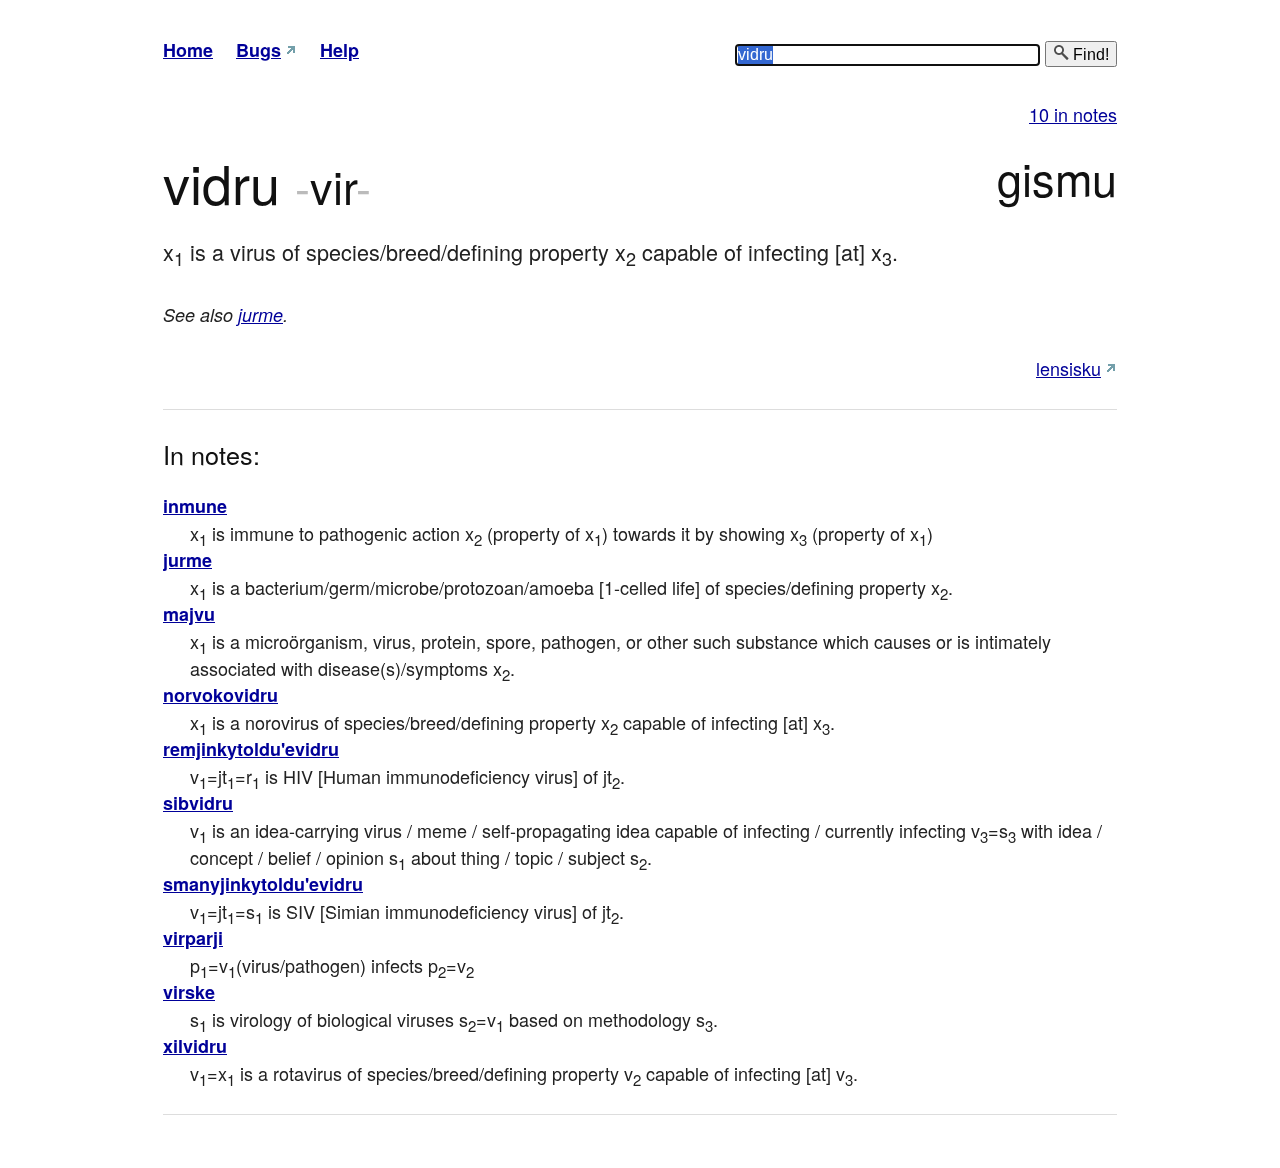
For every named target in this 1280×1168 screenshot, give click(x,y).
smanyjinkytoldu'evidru (263, 884)
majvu (189, 614)
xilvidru (195, 1046)
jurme (260, 314)
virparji (193, 938)
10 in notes (1073, 114)
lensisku (1068, 368)
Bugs (258, 50)
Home (188, 50)
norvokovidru (220, 695)
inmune (195, 506)
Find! (1089, 54)
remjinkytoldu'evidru (251, 749)
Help (339, 50)
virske (189, 992)
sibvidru (198, 803)
